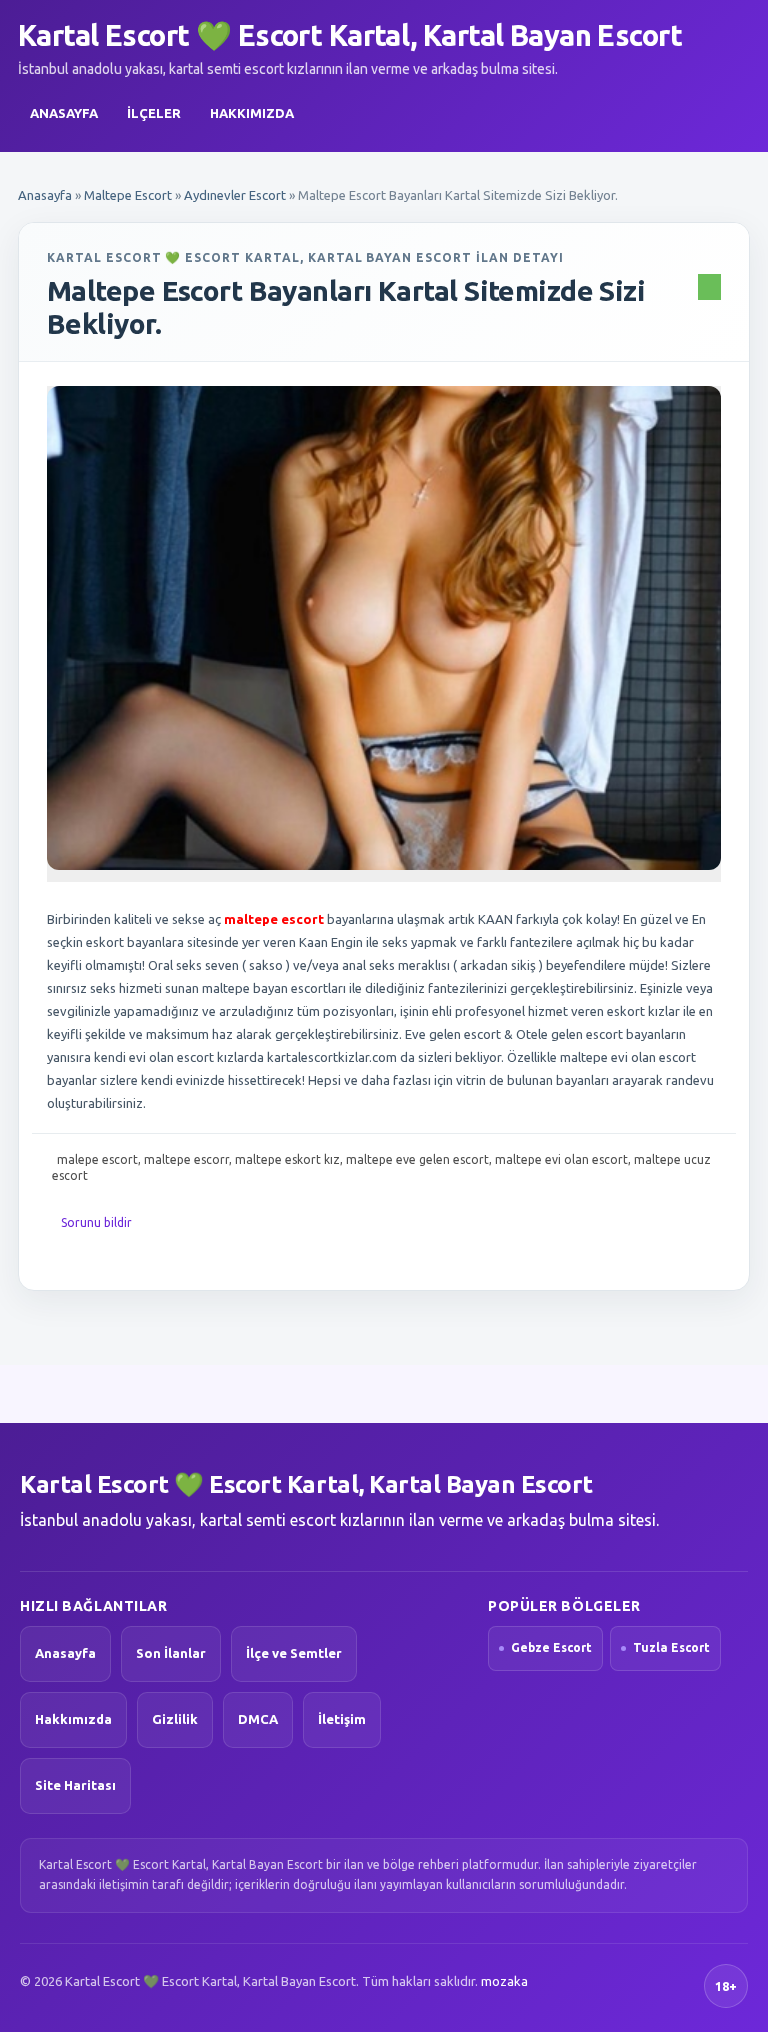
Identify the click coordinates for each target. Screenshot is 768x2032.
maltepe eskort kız (287, 1159)
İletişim (342, 1719)
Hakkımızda (252, 113)
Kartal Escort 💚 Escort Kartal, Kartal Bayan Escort (350, 35)
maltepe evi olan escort (561, 1159)
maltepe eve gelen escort (417, 1159)
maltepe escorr (186, 1159)
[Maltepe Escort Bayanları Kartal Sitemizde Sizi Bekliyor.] (384, 628)
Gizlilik (175, 1719)
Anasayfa (64, 113)
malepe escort (97, 1159)
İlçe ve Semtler (294, 1653)
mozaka (504, 1981)
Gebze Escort (551, 1647)
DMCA (258, 1719)
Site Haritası (75, 1785)
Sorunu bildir (96, 1222)
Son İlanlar (171, 1653)
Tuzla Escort (671, 1647)
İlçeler (154, 113)
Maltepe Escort (128, 195)
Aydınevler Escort (235, 195)
